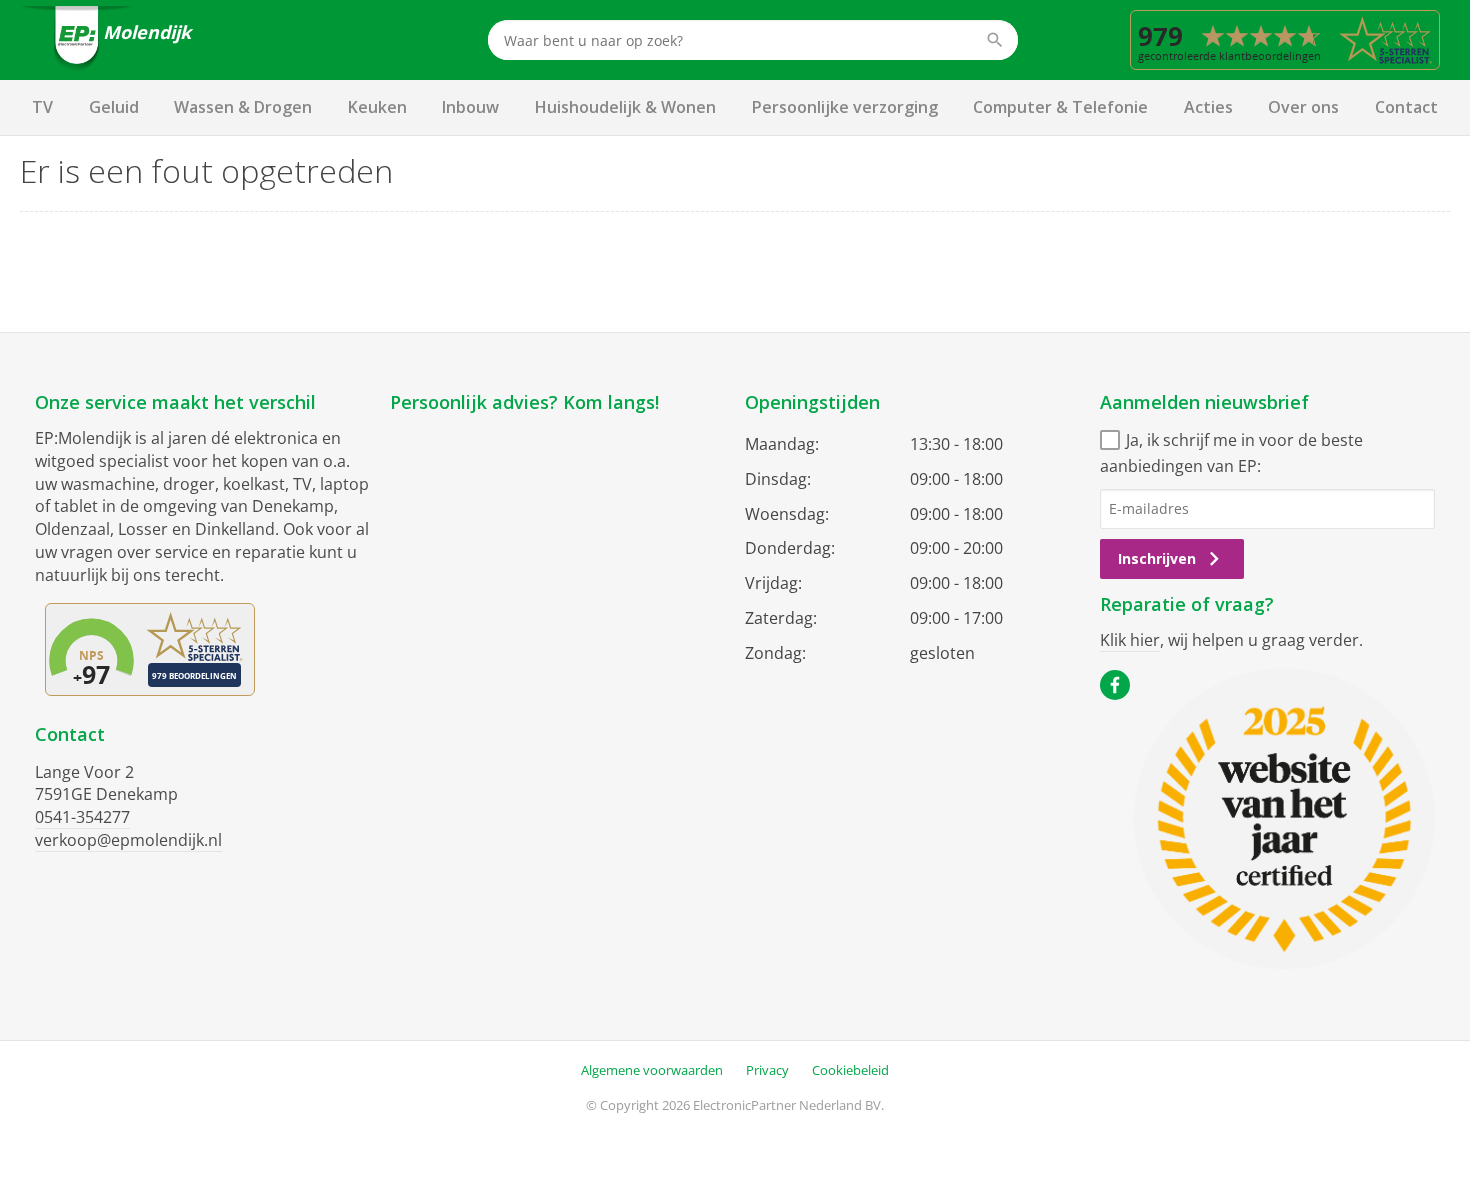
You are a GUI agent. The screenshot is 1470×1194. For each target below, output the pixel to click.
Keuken (377, 107)
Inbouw (470, 107)
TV (42, 107)
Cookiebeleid (850, 1070)
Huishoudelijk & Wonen (625, 107)
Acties (1208, 107)
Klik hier (1130, 640)
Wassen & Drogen (243, 107)
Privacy (767, 1070)
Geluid (114, 107)
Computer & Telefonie (1060, 107)
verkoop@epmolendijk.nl (128, 840)
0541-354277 (82, 817)
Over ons (1303, 107)
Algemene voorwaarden (652, 1070)
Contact (1406, 107)
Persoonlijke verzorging (845, 107)
